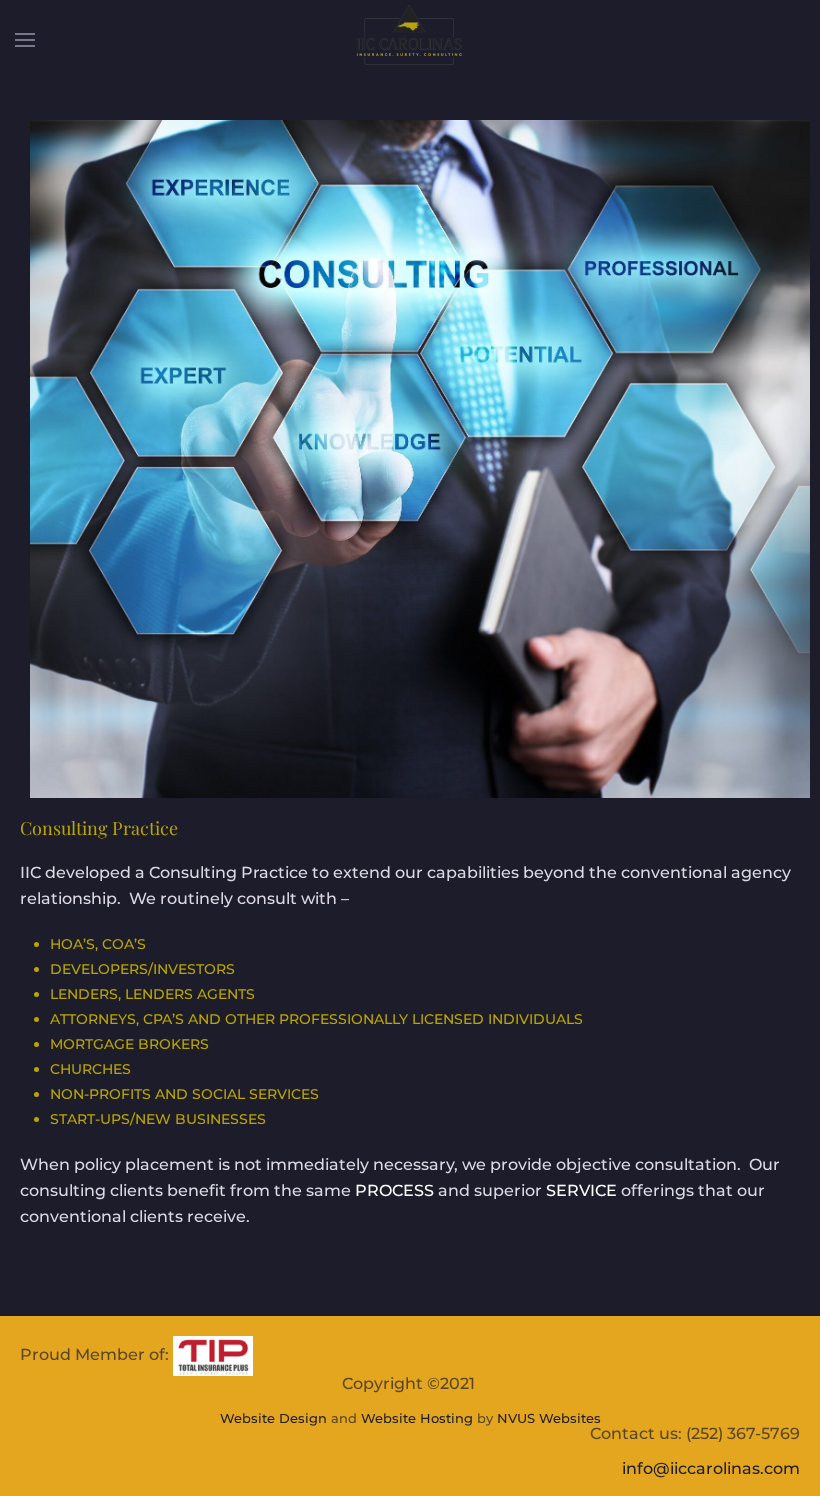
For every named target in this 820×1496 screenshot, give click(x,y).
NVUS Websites (549, 1418)
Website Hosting (417, 1418)
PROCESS (394, 1190)
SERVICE (581, 1190)
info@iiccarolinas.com (711, 1468)
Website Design (273, 1418)
